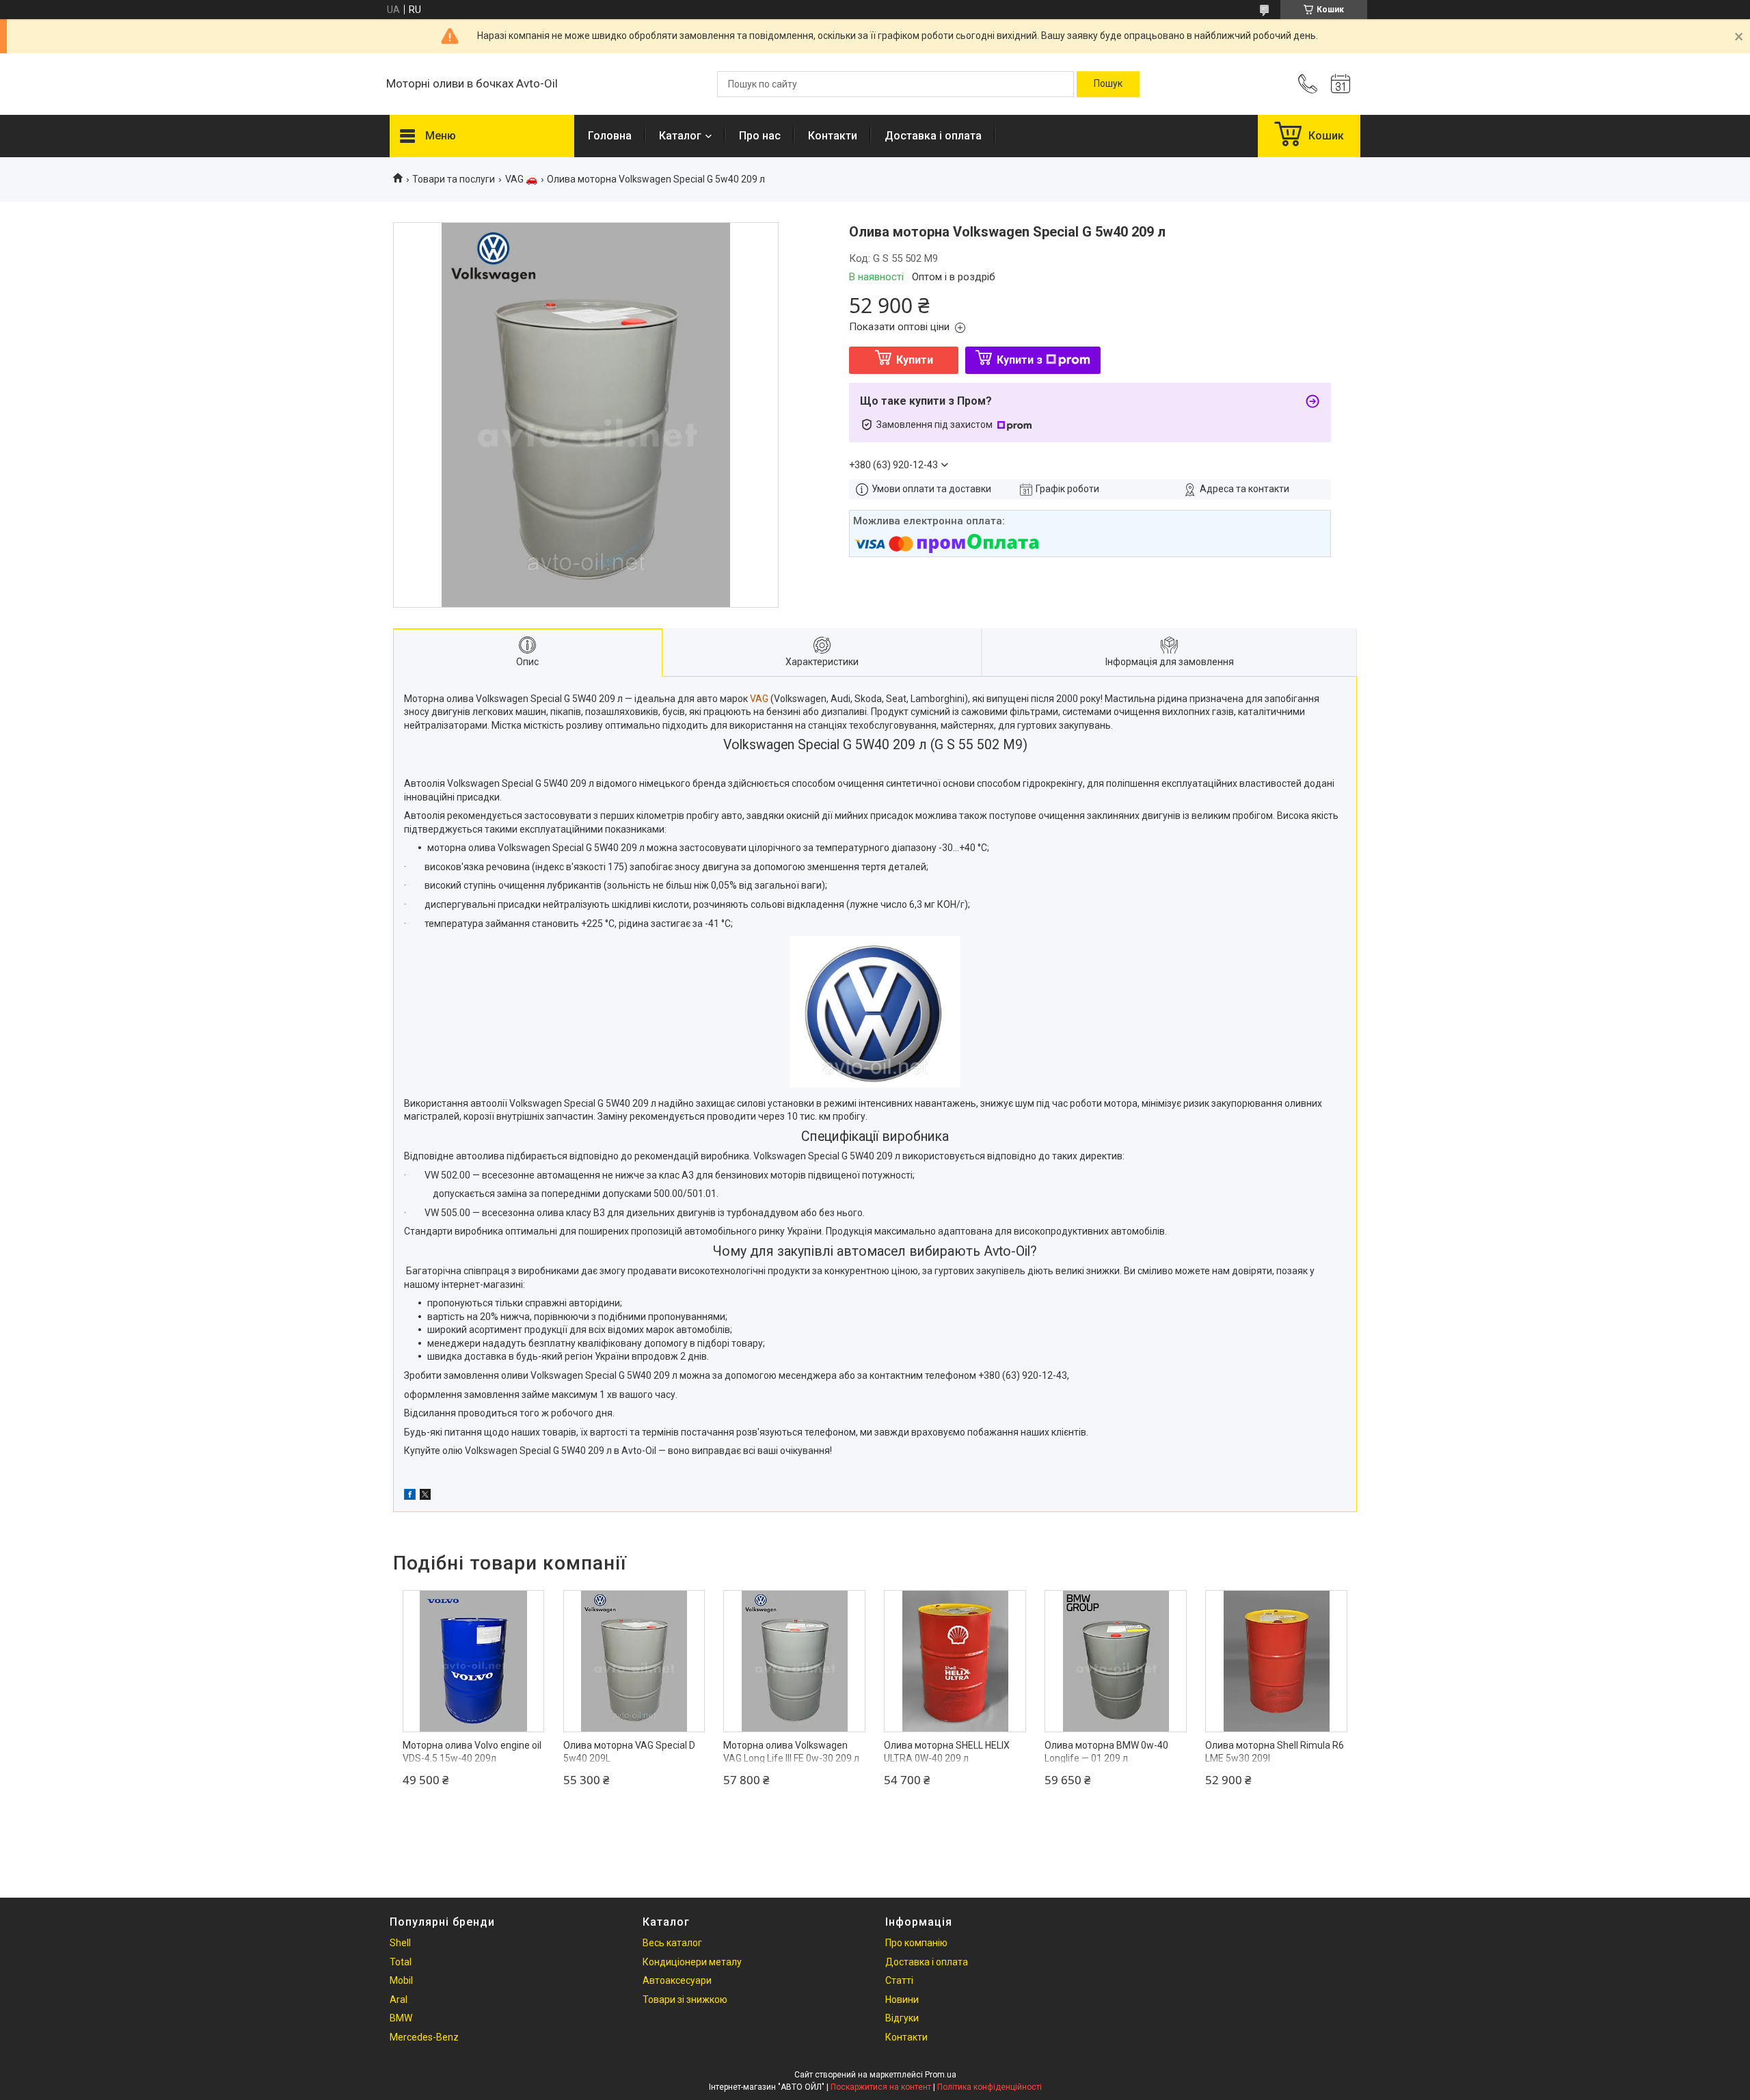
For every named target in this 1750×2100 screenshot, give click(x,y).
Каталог (680, 136)
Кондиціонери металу (692, 1962)
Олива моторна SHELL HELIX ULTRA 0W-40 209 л (947, 1752)
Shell (400, 1943)
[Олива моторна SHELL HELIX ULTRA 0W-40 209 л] (955, 1661)
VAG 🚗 (521, 179)
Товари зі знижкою (685, 2000)
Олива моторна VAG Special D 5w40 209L (629, 1752)
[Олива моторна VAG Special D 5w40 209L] (634, 1661)
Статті (899, 1980)
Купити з (1020, 360)
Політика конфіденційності (990, 2087)
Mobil (401, 1980)
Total (401, 1962)
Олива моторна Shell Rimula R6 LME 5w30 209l (1275, 1752)
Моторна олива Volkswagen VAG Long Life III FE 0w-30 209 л (791, 1752)
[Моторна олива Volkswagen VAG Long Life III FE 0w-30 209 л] (794, 1661)
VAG (759, 699)
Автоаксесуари (677, 1980)
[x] (425, 1496)
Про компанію (916, 1943)
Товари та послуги (454, 179)
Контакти (833, 136)
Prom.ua (941, 2075)
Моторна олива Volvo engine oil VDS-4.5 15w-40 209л (472, 1752)
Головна (610, 136)
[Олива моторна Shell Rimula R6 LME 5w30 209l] (1276, 1661)
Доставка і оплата (933, 136)
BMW (401, 2018)
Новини (902, 2000)
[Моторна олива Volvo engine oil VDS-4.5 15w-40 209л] (474, 1661)
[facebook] (410, 1496)
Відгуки (902, 2018)
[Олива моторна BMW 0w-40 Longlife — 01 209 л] (1116, 1661)
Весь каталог (672, 1943)
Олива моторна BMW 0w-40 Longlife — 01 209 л (1106, 1752)
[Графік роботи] (1341, 84)
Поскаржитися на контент (881, 2087)
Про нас (760, 136)
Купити (915, 360)
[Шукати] (1108, 84)
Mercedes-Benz (424, 2037)
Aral (399, 2000)
